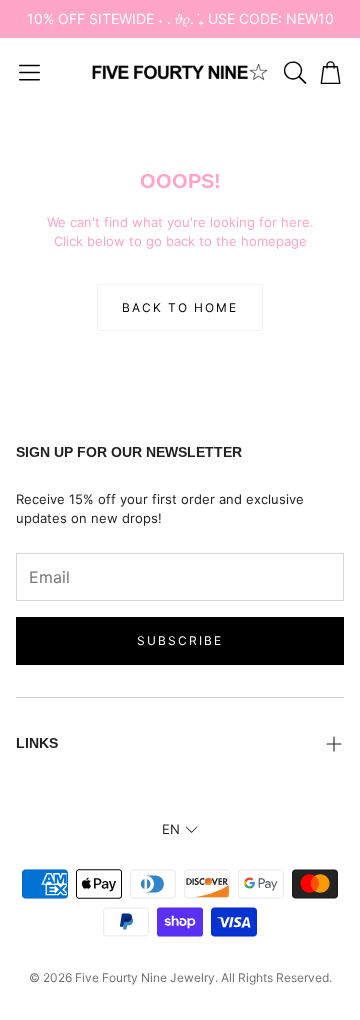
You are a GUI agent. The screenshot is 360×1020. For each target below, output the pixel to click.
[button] (29, 72)
